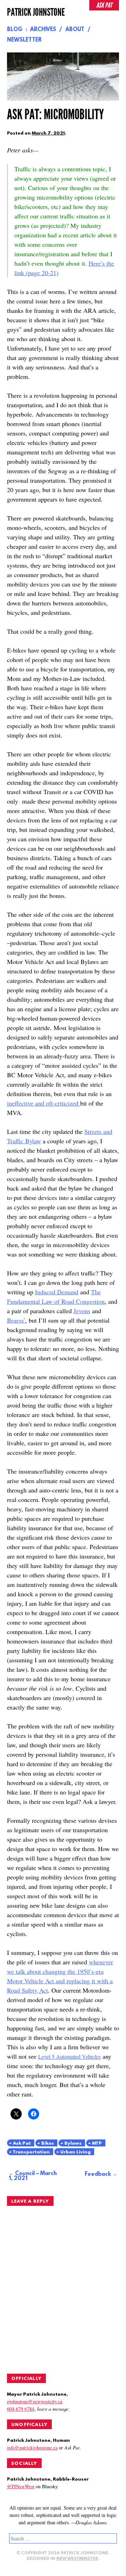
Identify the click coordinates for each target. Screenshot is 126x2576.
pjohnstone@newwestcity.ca (35, 2401)
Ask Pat (22, 2143)
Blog (15, 30)
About (75, 30)
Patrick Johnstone (36, 12)
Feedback (98, 2174)
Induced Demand (57, 1292)
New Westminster (77, 2559)
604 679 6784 (21, 2409)
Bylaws (73, 2143)
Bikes (48, 2143)
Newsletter (24, 40)
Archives (43, 30)
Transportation (31, 2152)
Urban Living (75, 2152)
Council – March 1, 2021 (33, 2176)
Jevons (82, 1311)
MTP (97, 2143)
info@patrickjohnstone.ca (32, 2448)
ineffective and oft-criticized (44, 1103)
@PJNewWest (21, 2486)
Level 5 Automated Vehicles (69, 2056)
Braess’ (16, 1320)
